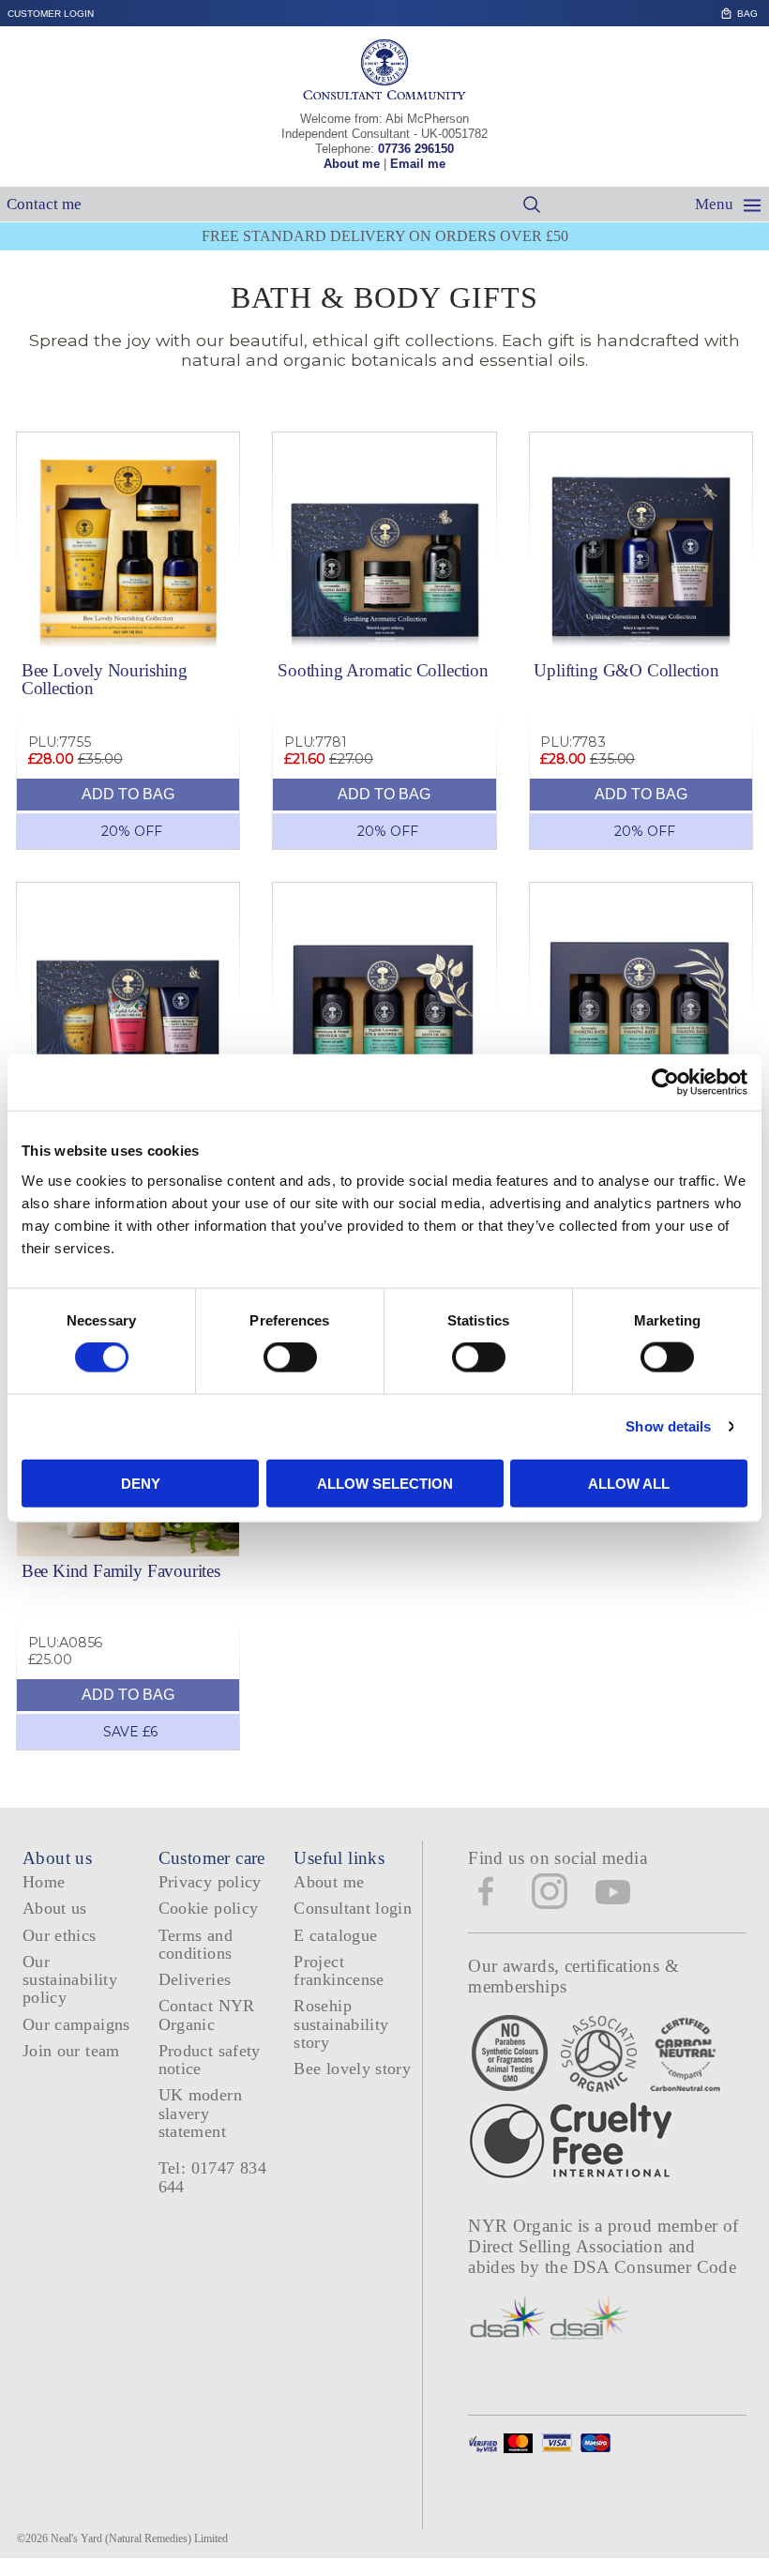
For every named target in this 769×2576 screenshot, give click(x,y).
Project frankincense (339, 1970)
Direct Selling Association (568, 2246)
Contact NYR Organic (207, 2015)
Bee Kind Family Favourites (121, 1571)
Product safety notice (210, 2060)
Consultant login (353, 1908)
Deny (141, 1483)
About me (352, 164)
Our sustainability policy (70, 1980)
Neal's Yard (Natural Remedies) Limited (139, 2538)
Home (44, 1882)
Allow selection (385, 1483)
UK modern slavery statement (200, 2113)
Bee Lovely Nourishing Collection (105, 679)
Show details (668, 1426)
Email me (418, 164)
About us (55, 1908)
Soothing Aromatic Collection (383, 670)
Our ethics (60, 1935)
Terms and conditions (196, 1944)
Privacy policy (210, 1882)
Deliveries (195, 1979)
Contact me (44, 204)
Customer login (51, 14)
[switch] (290, 1357)
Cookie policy (209, 1908)
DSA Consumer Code (655, 2267)
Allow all (629, 1483)
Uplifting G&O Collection (626, 670)
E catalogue (335, 1935)
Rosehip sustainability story (341, 2024)
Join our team (71, 2051)
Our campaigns (76, 2024)
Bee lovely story (352, 2068)
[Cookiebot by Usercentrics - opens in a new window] (665, 1083)
